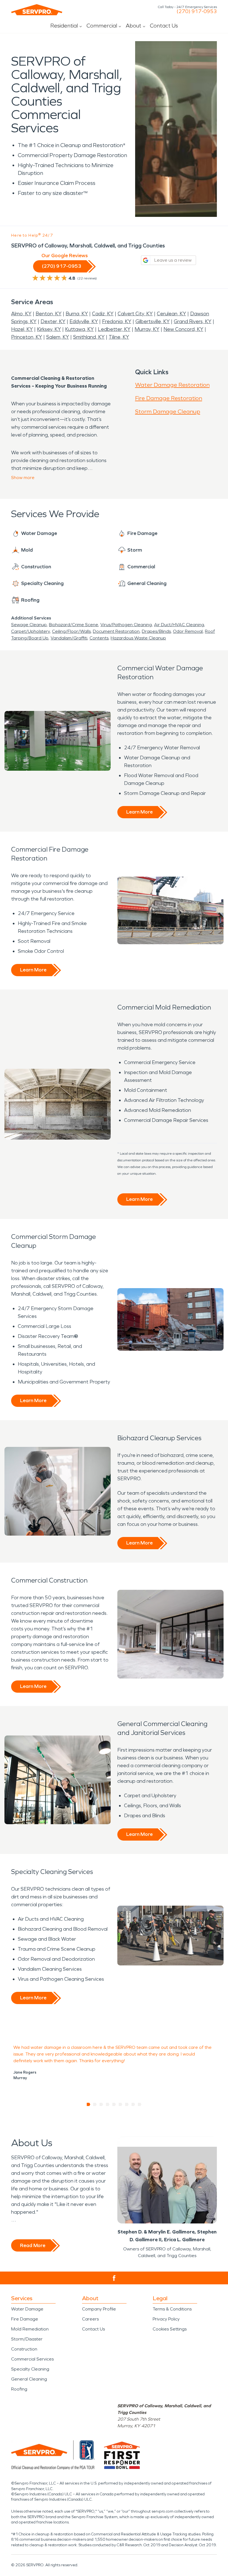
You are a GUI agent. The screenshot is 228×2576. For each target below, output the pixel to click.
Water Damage (27, 2309)
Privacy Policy (166, 2319)
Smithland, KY (89, 337)
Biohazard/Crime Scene (74, 625)
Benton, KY (49, 314)
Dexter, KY (53, 321)
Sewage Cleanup (29, 625)
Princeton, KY (27, 337)
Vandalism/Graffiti (69, 638)
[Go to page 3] (101, 2104)
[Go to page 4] (108, 2104)
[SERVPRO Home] (37, 10)
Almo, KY (21, 314)
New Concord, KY (183, 329)
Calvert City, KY (135, 314)
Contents (99, 638)
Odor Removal (188, 631)
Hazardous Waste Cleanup (138, 638)
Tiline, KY (119, 337)
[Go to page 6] (121, 2104)
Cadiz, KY (103, 314)
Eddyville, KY (84, 321)
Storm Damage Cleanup (168, 411)
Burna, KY (77, 314)
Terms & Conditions (172, 2309)
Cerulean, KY (171, 314)
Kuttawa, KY (79, 329)
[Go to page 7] (127, 2104)
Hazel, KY (22, 329)
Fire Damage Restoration (169, 398)
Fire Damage (25, 2319)
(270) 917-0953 (197, 11)
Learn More (139, 812)
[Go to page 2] (95, 2104)
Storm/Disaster (27, 2339)
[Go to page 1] (89, 2104)
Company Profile (99, 2309)
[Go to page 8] (133, 2104)
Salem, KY (58, 337)
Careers (90, 2319)
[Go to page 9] (140, 2104)
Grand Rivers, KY (193, 321)
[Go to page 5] (114, 2104)
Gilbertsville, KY (153, 321)
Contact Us (164, 26)
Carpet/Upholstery (30, 631)
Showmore (23, 478)
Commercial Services (32, 2359)
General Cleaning (29, 2379)
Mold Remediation (30, 2329)
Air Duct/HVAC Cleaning (179, 625)
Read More (33, 2245)
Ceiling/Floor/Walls (71, 631)
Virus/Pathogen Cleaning (126, 625)
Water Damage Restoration (172, 385)
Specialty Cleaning (30, 2369)
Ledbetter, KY (114, 329)
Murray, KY (147, 329)
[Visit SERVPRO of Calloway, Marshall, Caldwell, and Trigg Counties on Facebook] (114, 2278)
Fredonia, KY (117, 321)
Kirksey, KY (49, 329)
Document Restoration (116, 631)
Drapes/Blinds (156, 631)
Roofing (19, 2389)
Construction (24, 2349)
